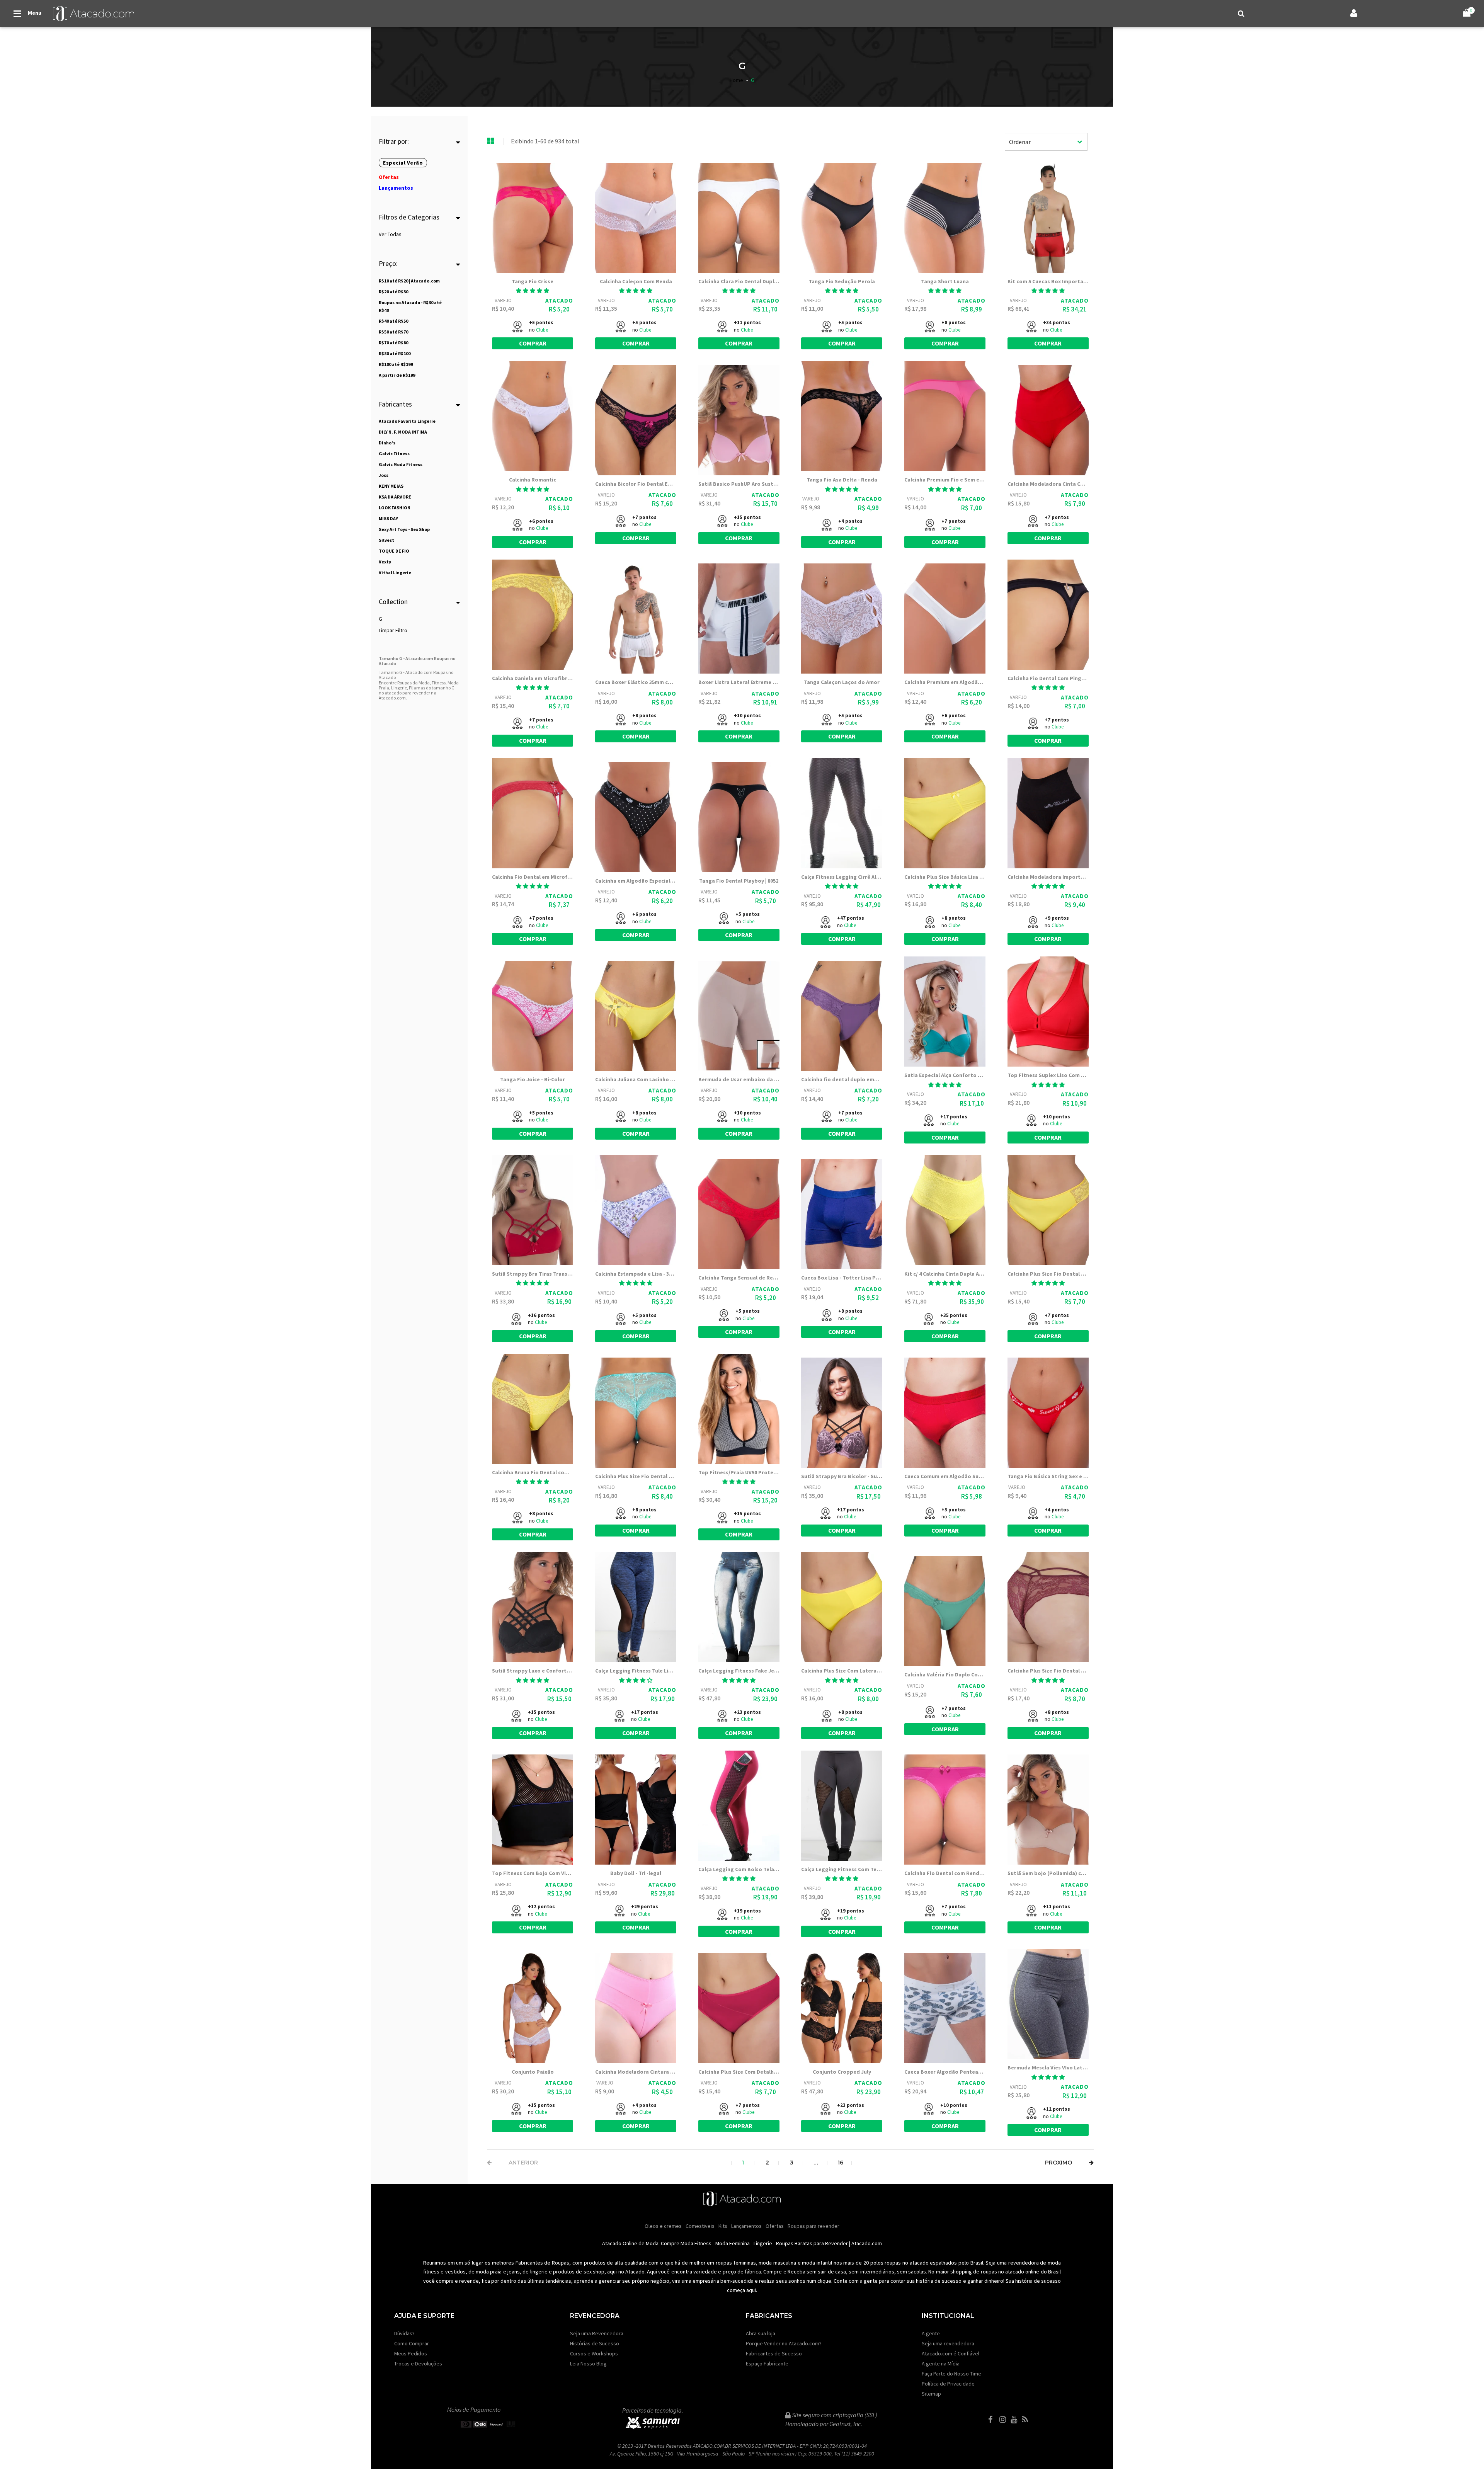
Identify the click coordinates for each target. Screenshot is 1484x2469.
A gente (931, 2333)
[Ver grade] (491, 141)
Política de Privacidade (948, 2384)
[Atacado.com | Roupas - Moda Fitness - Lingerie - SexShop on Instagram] (1004, 2420)
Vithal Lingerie (395, 573)
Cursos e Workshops (594, 2353)
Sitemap (931, 2394)
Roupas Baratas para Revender (812, 2243)
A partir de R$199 (397, 375)
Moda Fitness (696, 2243)
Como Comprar (412, 2343)
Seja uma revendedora (948, 2343)
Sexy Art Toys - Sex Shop (404, 529)
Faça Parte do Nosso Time (951, 2374)
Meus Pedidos (411, 2353)
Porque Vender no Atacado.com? (784, 2343)
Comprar (533, 343)
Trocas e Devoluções (418, 2364)
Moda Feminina (733, 2243)
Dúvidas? (404, 2333)
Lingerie (763, 2243)
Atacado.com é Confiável (950, 2353)
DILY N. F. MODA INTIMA (403, 432)
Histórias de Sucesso (595, 2343)
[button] (533, 291)
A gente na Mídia (941, 2364)
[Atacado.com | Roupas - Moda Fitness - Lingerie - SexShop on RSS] (1027, 2420)
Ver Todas (390, 234)
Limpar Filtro (393, 630)
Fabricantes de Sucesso (774, 2353)
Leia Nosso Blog (588, 2364)
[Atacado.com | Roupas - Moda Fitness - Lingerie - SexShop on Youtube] (1016, 2420)
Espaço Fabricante (767, 2364)
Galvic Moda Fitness (401, 464)
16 (840, 2163)
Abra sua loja (761, 2333)
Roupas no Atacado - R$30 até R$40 (410, 306)
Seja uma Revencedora (597, 2333)
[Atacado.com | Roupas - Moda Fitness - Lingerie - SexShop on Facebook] (993, 2420)
